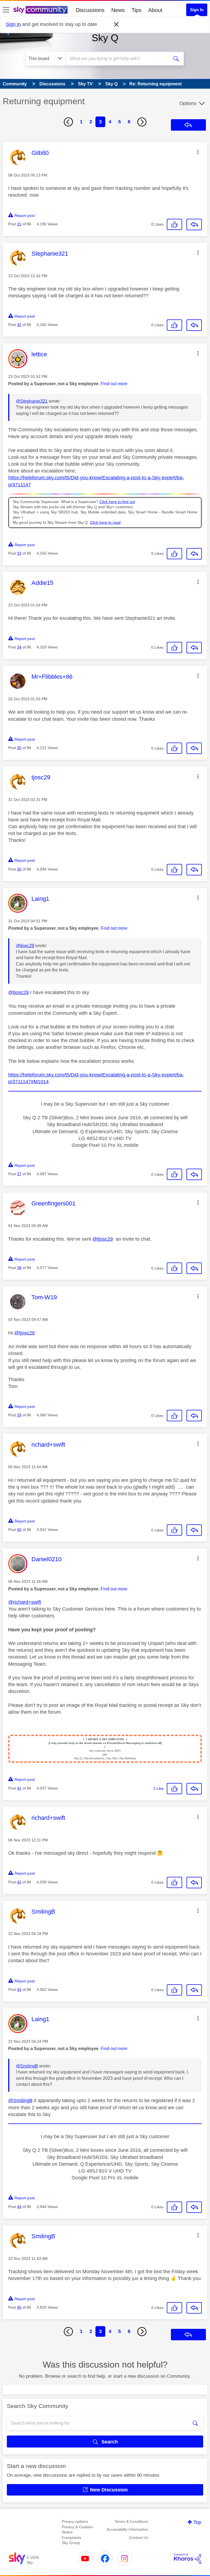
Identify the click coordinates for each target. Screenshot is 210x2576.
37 (19, 1174)
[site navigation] (6, 10)
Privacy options (75, 2521)
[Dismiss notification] (116, 25)
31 (19, 224)
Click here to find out (117, 502)
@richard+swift (25, 1602)
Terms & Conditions (131, 2521)
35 (19, 748)
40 (19, 1530)
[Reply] (194, 225)
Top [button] (197, 2522)
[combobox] (119, 59)
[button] (198, 152)
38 (19, 1268)
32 (19, 325)
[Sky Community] (40, 10)
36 (19, 869)
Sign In (197, 10)
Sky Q (105, 38)
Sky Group (71, 2543)
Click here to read (105, 523)
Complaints (72, 2538)
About (155, 10)
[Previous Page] (68, 122)
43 (19, 1989)
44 (19, 2207)
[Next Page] (142, 122)
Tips (136, 10)
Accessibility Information (127, 2529)
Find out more (114, 384)
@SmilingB (27, 2066)
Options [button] (188, 103)
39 (19, 1415)
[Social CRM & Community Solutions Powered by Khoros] (188, 2559)
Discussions (90, 10)
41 (19, 1788)
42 (19, 1882)
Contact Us (139, 2538)
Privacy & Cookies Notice (77, 2530)
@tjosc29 (25, 946)
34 (19, 647)
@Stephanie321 (32, 401)
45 (19, 2307)
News (118, 10)
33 (19, 553)
